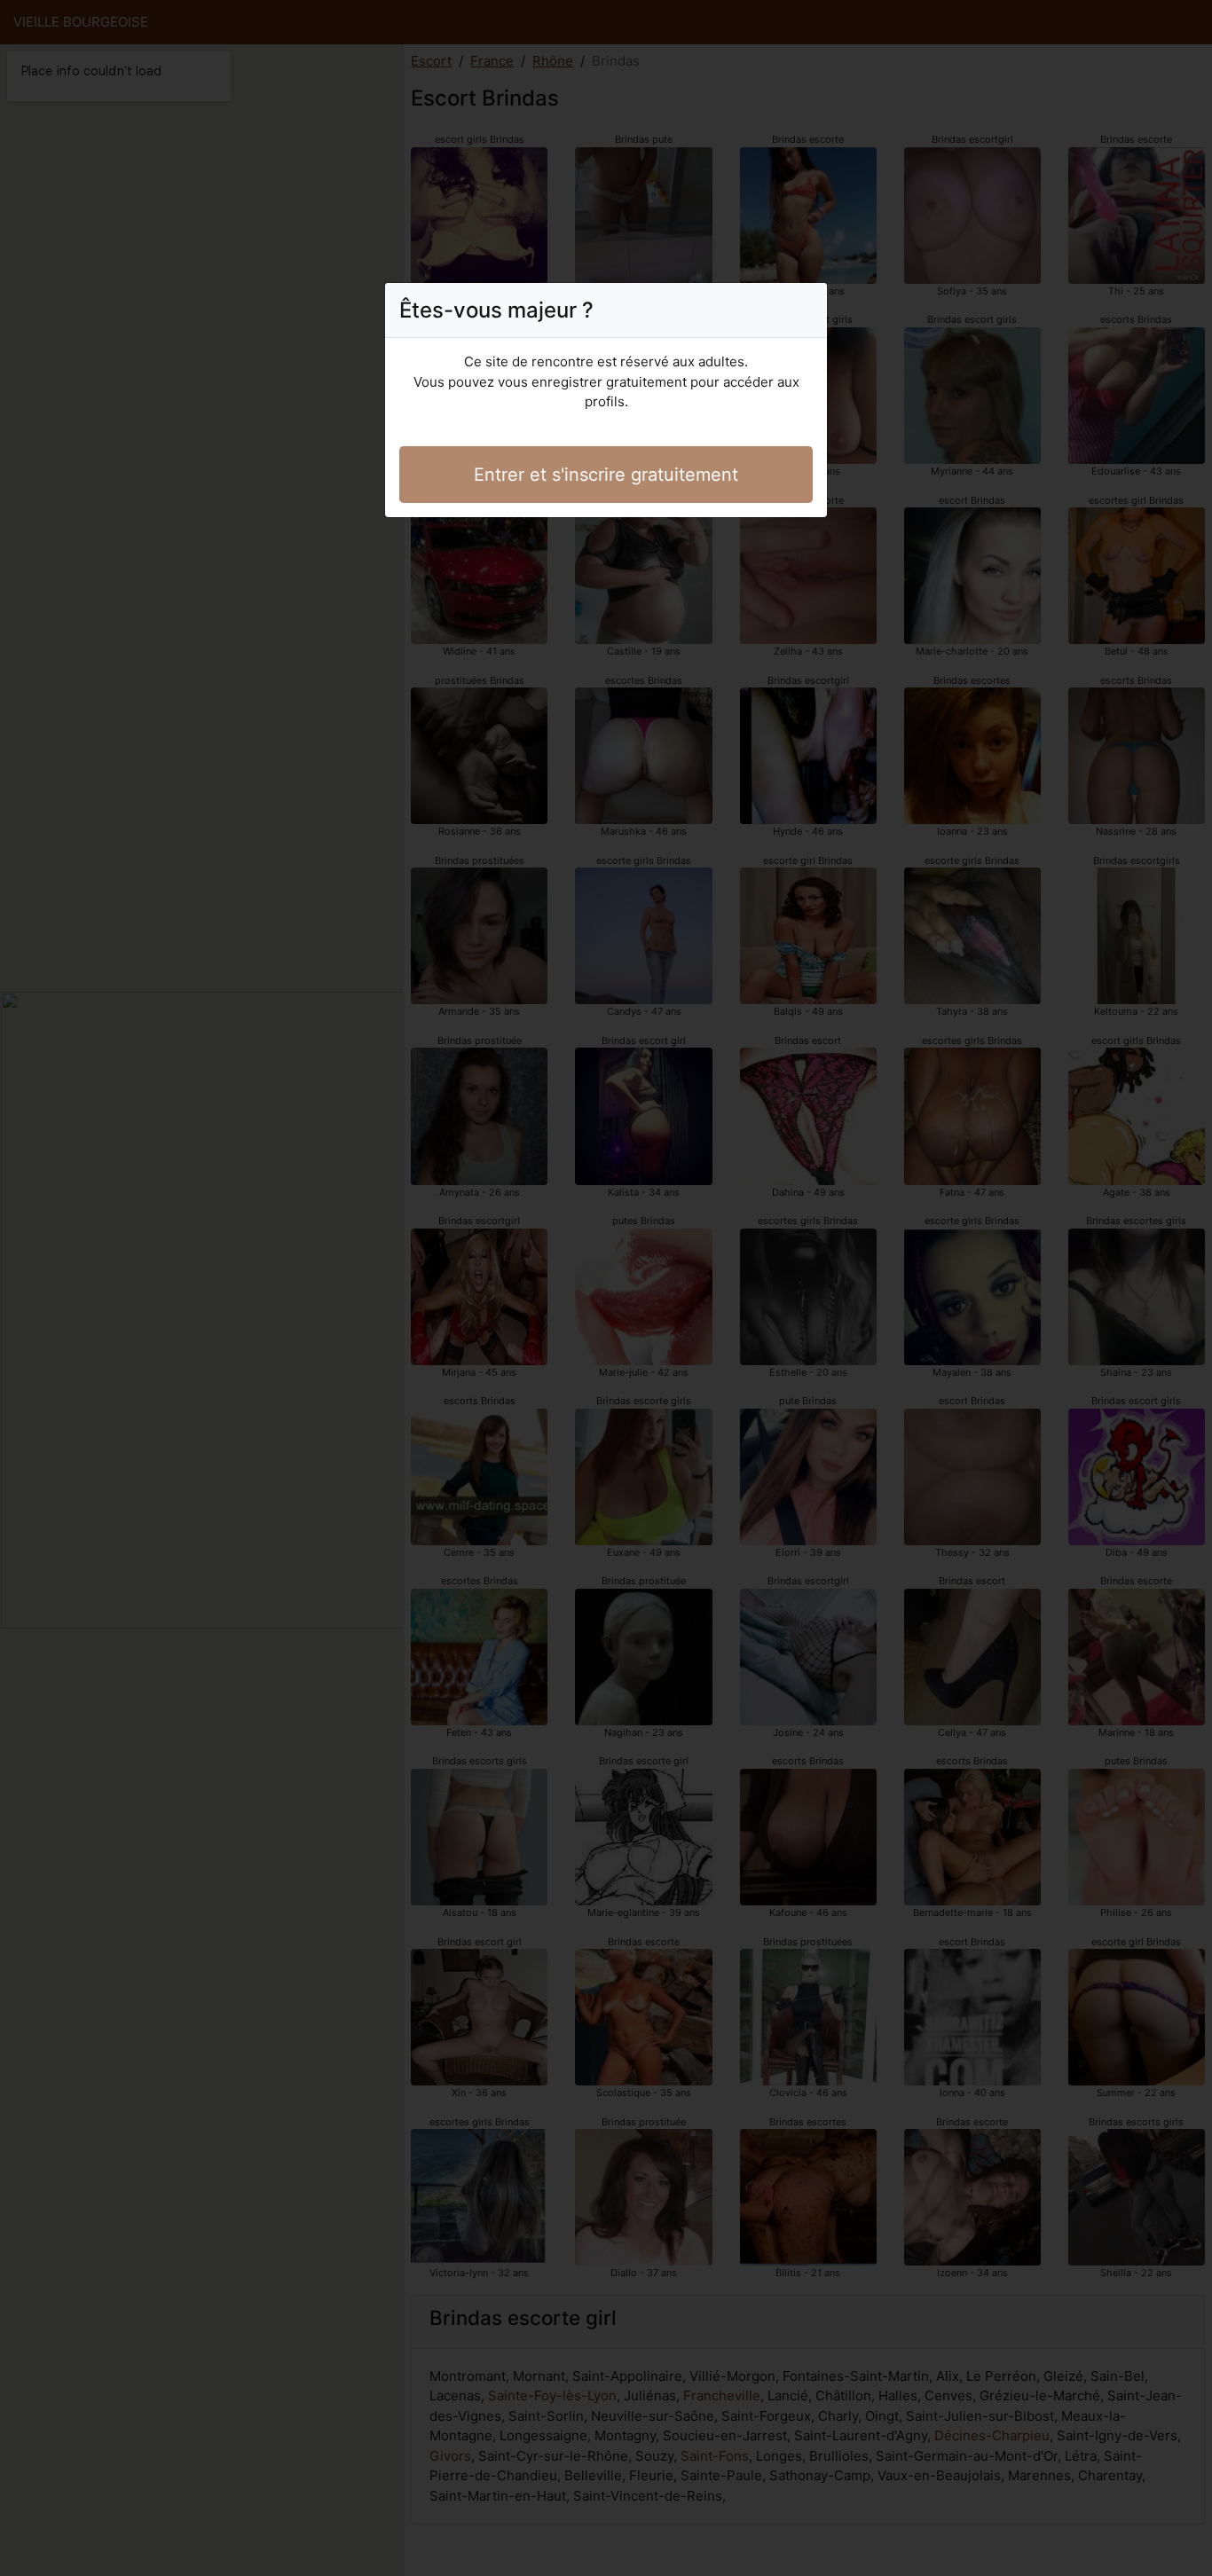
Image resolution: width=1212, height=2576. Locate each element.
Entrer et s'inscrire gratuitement (606, 475)
